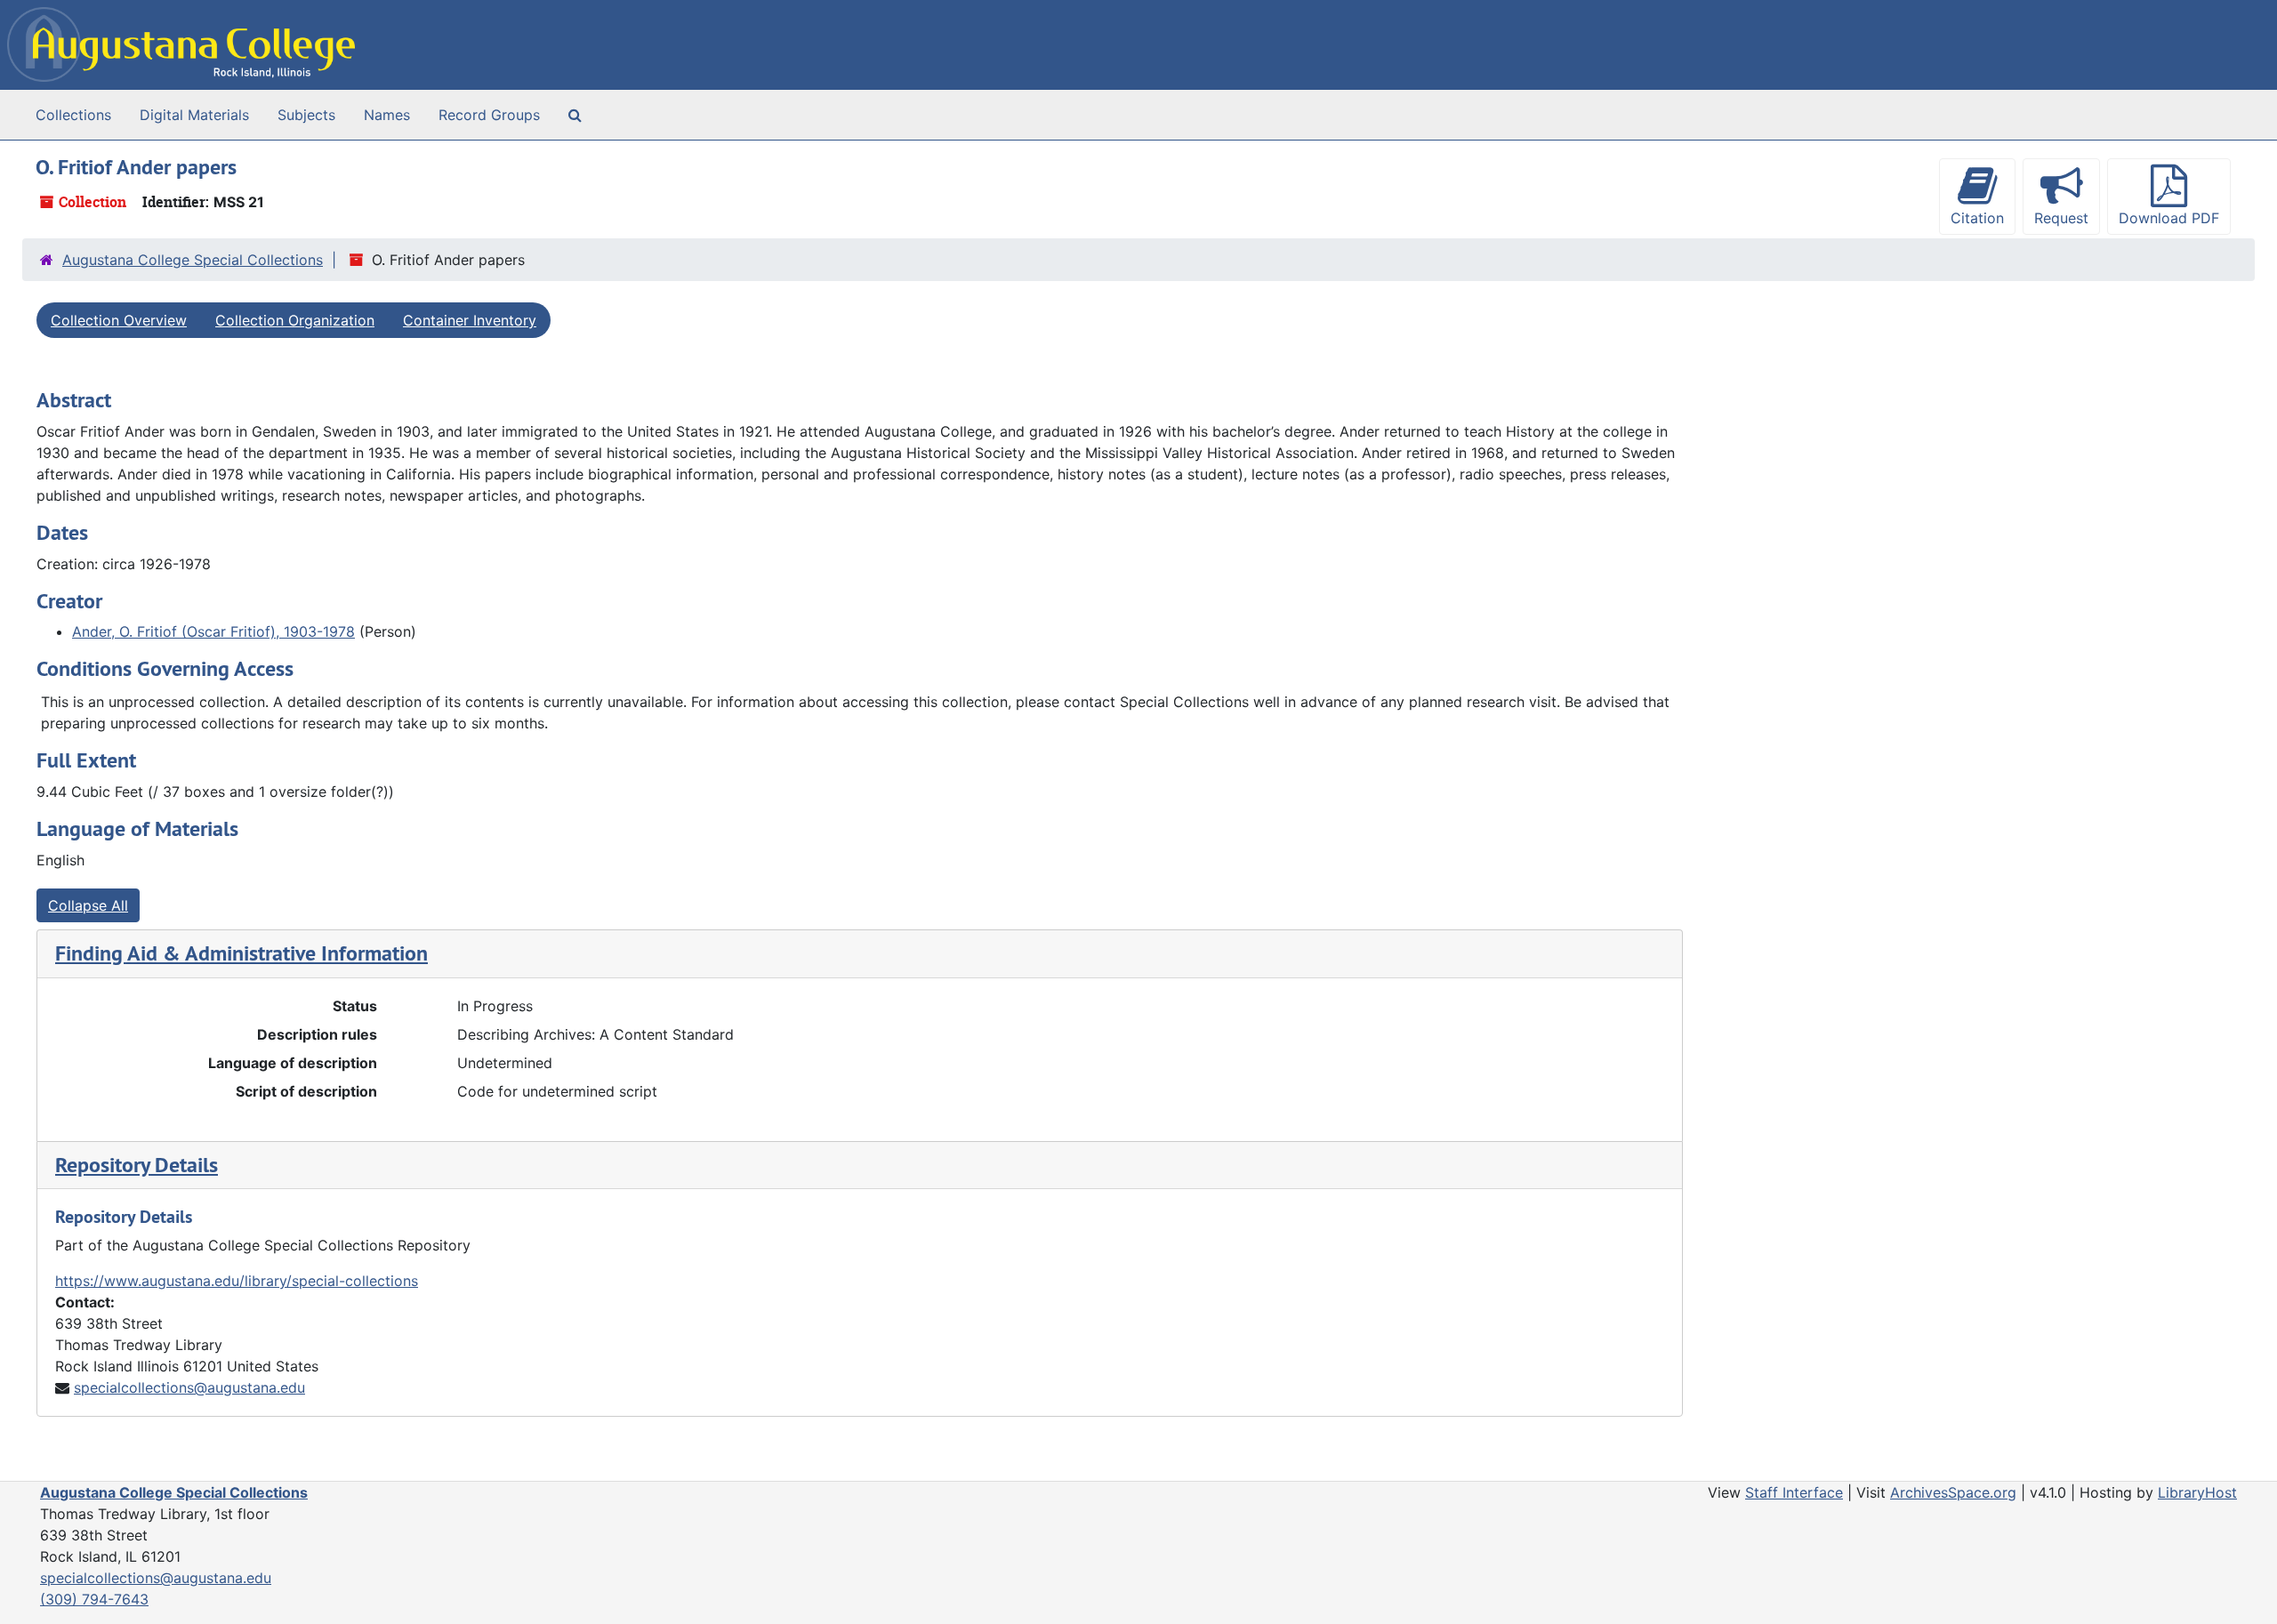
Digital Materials (194, 115)
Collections (73, 115)
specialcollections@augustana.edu (189, 1387)
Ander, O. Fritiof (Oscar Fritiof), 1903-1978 (213, 631)
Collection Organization (295, 320)
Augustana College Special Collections (193, 260)
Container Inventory (470, 320)
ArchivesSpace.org (1953, 1492)
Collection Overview (119, 320)
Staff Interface (1794, 1492)
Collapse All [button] (88, 905)
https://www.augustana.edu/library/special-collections (237, 1281)
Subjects (306, 115)
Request (2061, 218)
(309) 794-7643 (94, 1599)
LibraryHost (2197, 1492)
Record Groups (489, 115)
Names (387, 115)
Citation (1977, 218)
